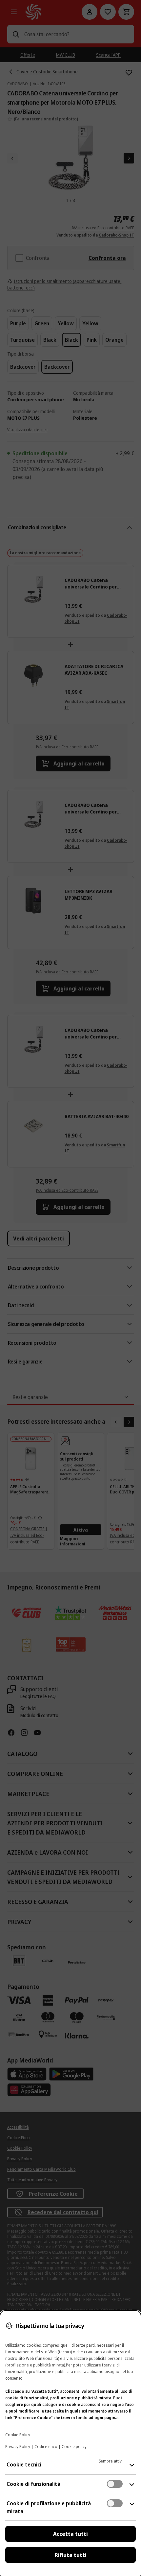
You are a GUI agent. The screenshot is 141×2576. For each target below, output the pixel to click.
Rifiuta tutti (71, 2555)
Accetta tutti (70, 2534)
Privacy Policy (18, 2447)
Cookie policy (74, 2447)
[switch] (115, 2484)
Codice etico (46, 2447)
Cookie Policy (18, 2435)
